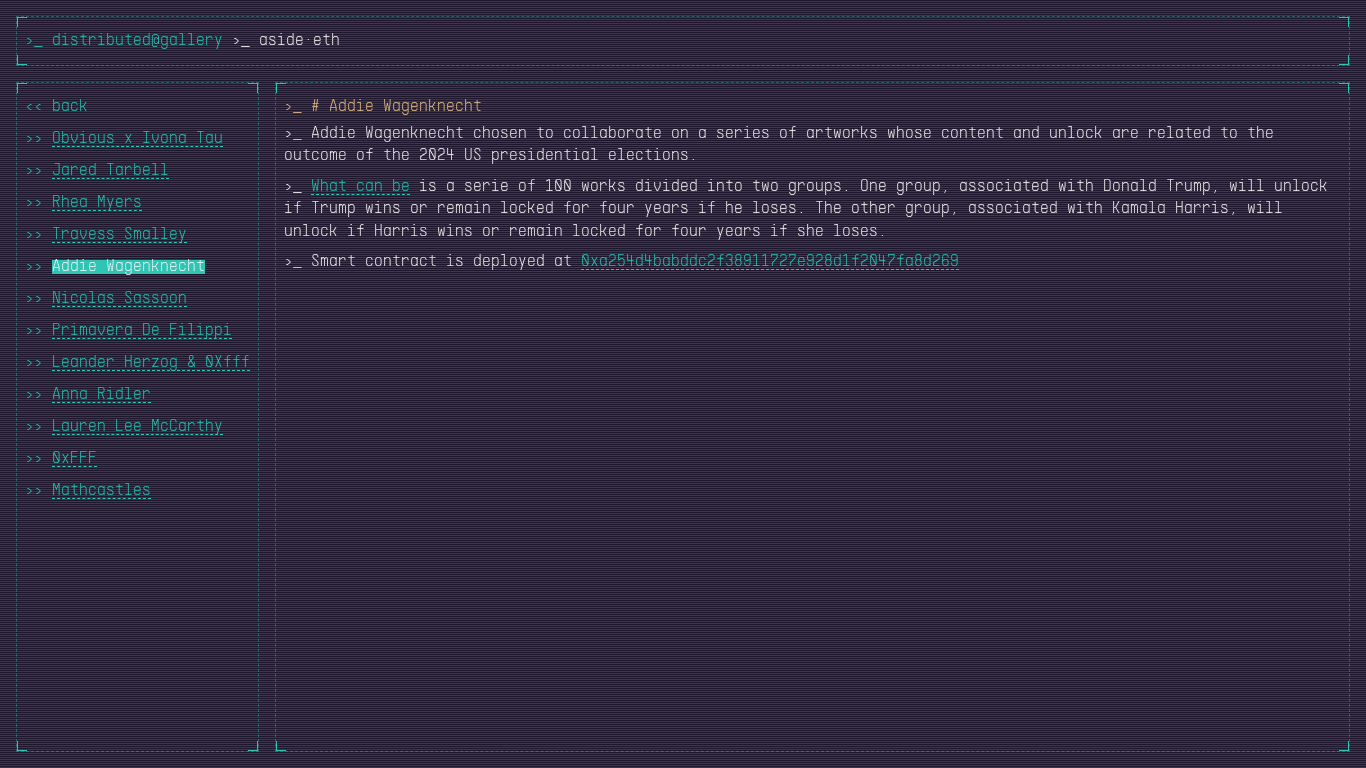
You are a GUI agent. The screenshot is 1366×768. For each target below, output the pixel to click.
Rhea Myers (97, 203)
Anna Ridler (101, 395)
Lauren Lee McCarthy (137, 427)
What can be (360, 187)
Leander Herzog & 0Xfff (151, 363)
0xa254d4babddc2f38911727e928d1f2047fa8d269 (770, 262)
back (70, 107)
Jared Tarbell (110, 171)
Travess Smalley (119, 235)
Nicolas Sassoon (119, 299)
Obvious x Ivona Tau (137, 139)
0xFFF (74, 459)
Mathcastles (101, 491)
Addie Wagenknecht (128, 267)
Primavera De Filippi (142, 331)
